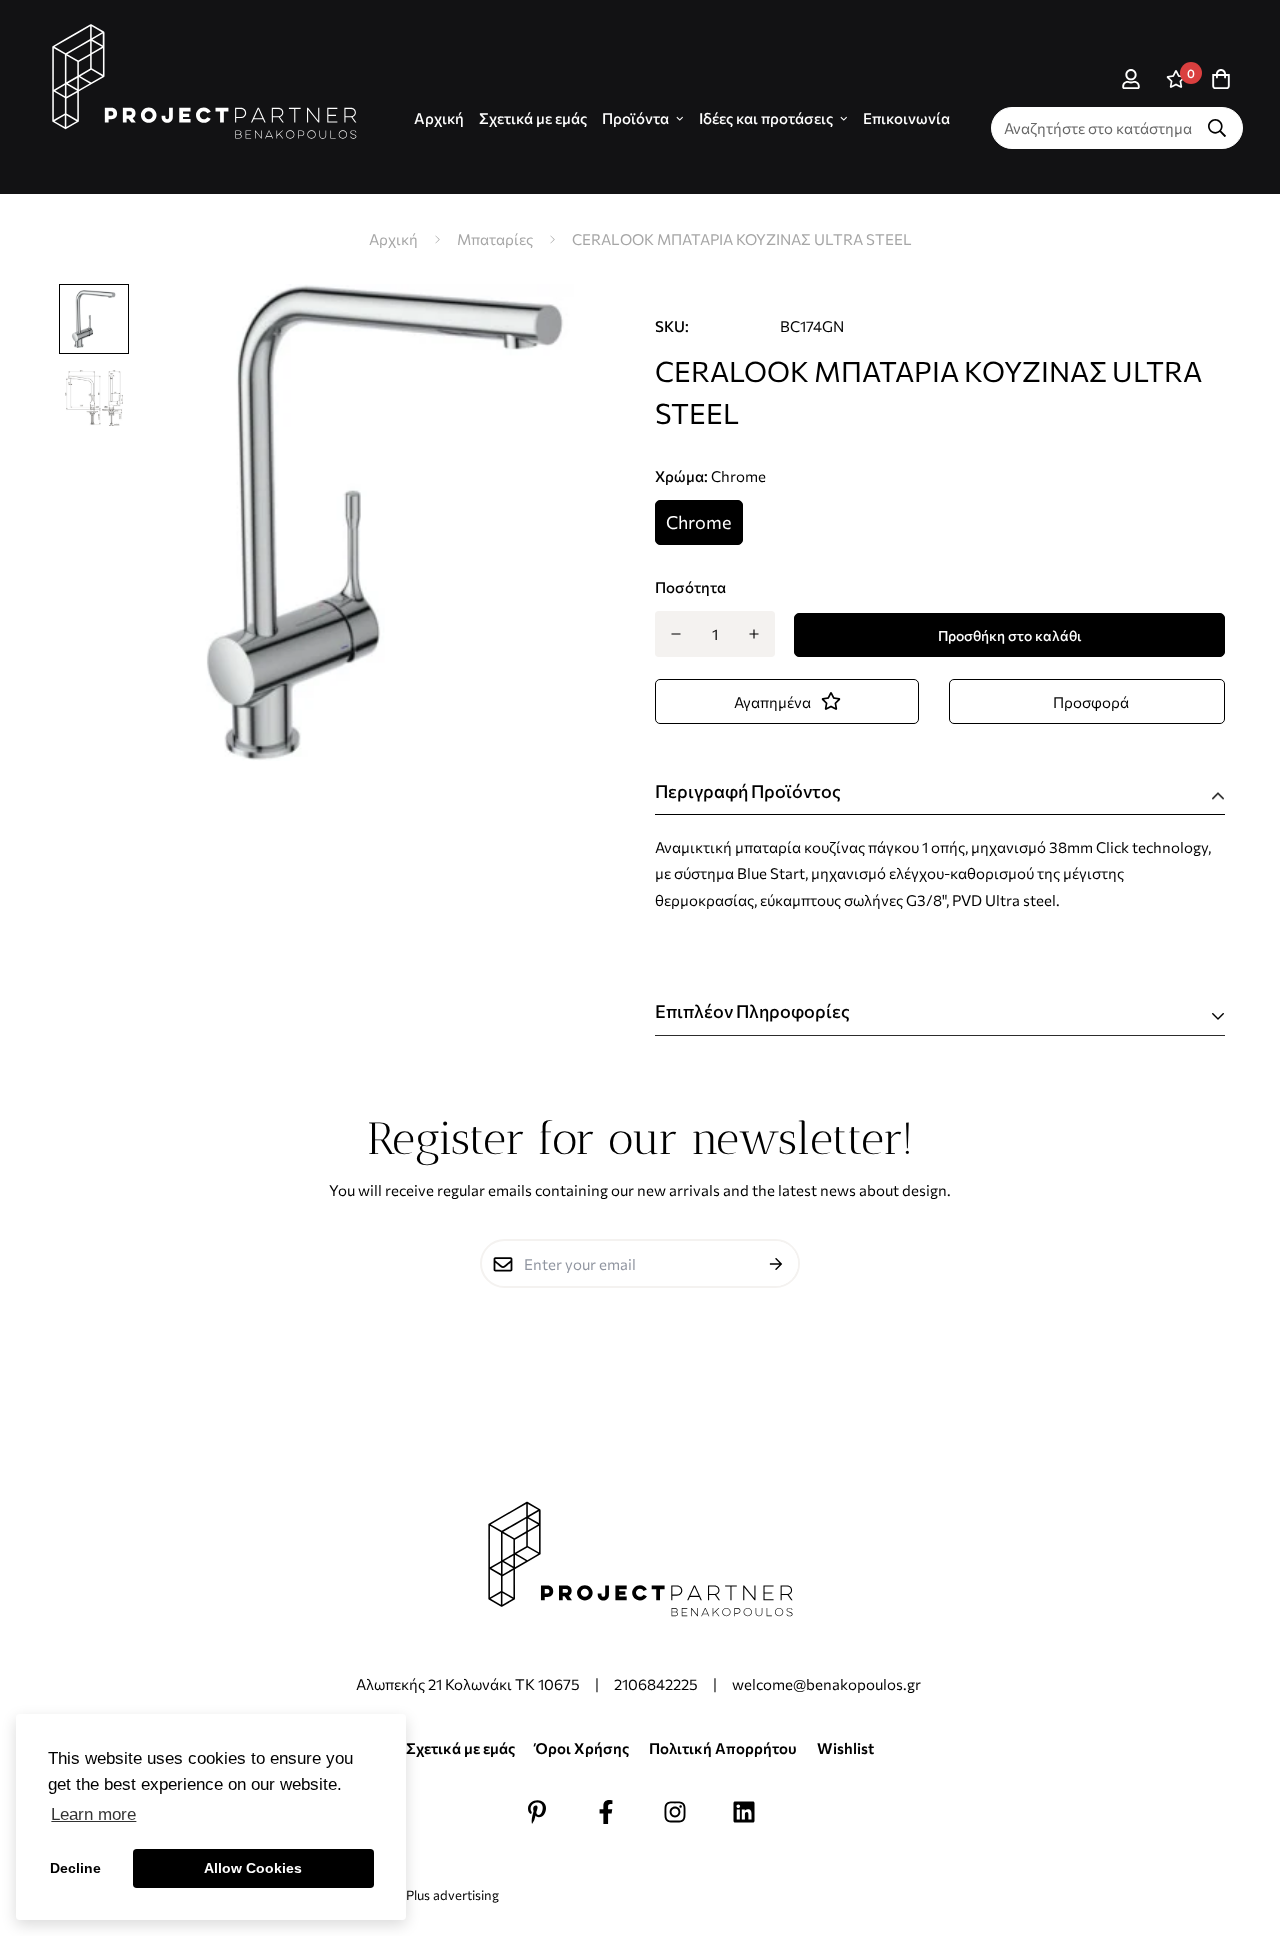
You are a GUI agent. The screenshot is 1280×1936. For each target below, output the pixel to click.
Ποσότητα (690, 587)
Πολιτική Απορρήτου (723, 1748)
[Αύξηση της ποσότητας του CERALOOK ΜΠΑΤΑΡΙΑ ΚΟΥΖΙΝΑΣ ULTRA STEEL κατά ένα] (754, 634)
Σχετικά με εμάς (533, 118)
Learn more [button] (93, 1814)
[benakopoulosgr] (204, 82)
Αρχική (393, 239)
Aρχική (439, 118)
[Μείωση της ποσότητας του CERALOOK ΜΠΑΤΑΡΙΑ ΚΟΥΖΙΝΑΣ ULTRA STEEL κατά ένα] (675, 634)
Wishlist (845, 1748)
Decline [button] (75, 1868)
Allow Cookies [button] (253, 1868)
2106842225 (656, 1684)
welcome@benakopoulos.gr (828, 1684)
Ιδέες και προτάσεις (766, 118)
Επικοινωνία (906, 118)
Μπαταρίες (495, 239)
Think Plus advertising (434, 1895)
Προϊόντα (635, 118)
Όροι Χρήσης (582, 1748)
